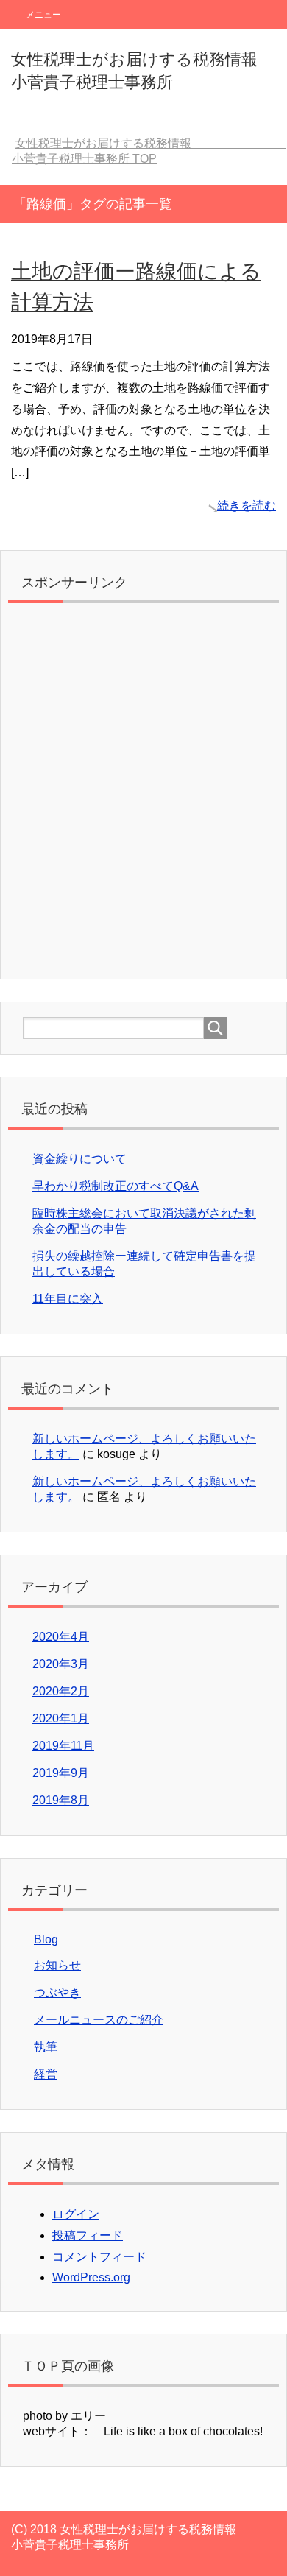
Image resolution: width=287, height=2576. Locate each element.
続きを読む (247, 506)
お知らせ (57, 1965)
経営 (46, 2074)
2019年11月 (63, 1746)
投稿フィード (88, 2235)
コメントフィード (99, 2257)
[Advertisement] (143, 795)
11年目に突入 (68, 1299)
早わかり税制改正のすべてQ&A (116, 1186)
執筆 (46, 2047)
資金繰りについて (79, 1159)
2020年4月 (61, 1637)
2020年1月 (61, 1718)
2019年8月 (61, 1800)
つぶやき (57, 1992)
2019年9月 (61, 1773)
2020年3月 (61, 1664)
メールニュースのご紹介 (99, 2020)
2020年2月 (61, 1691)
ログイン (76, 2214)
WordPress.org (91, 2277)
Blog (46, 1939)
